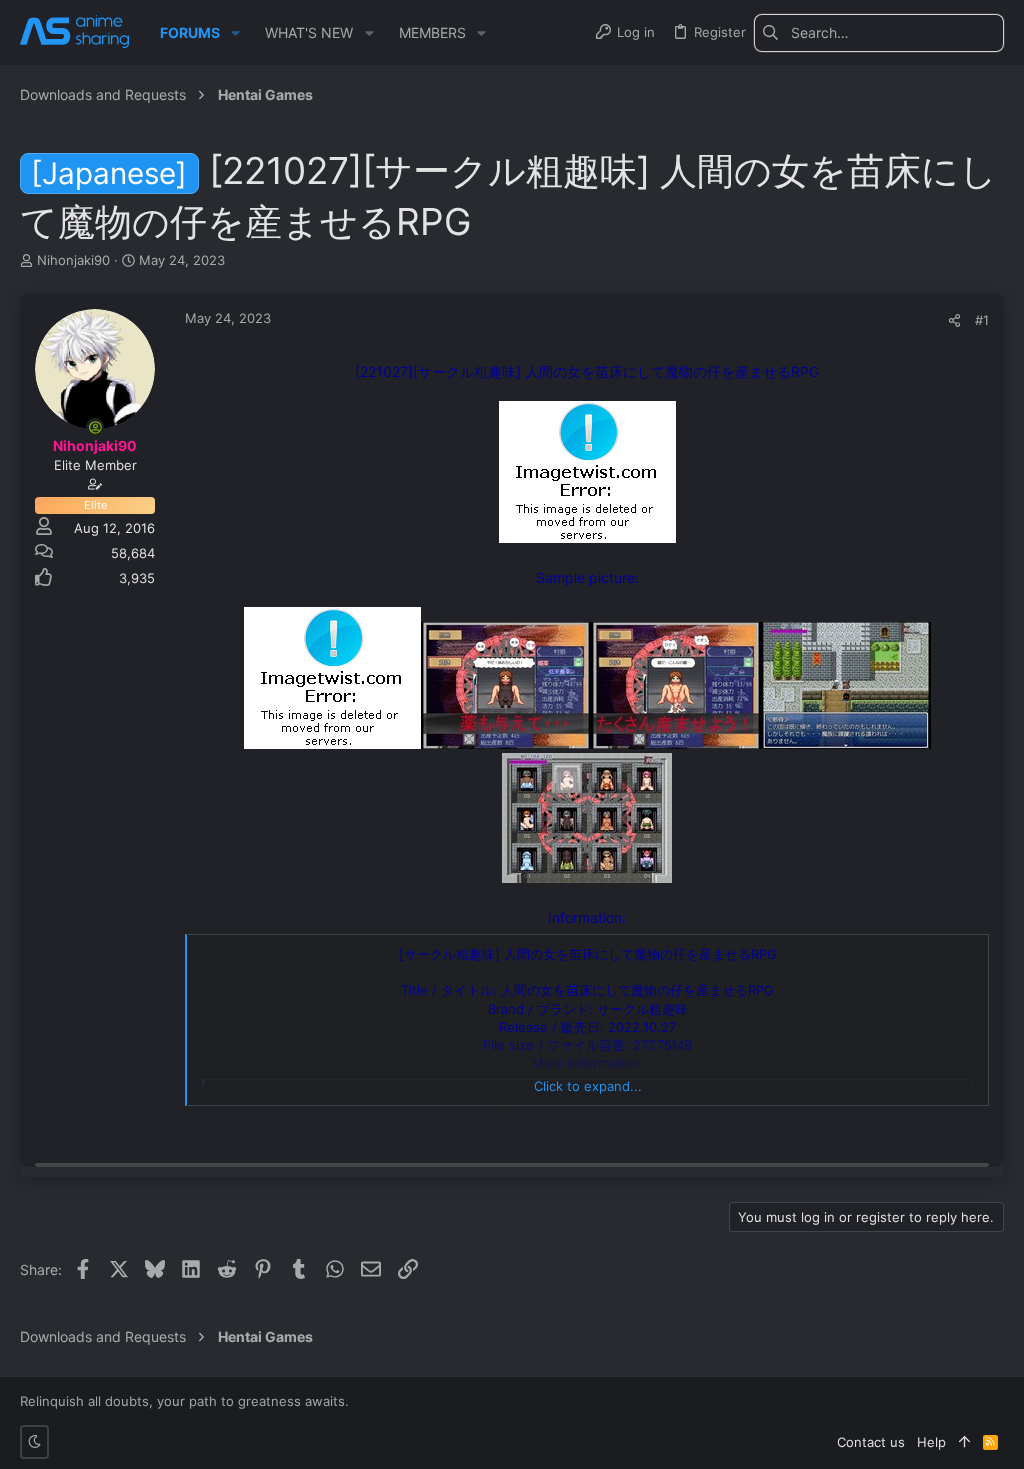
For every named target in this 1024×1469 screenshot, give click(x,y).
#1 (982, 320)
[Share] (954, 320)
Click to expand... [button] (588, 1086)
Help (931, 1442)
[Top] (964, 1442)
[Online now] (95, 427)
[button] (235, 33)
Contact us (871, 1442)
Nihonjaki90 (73, 260)
